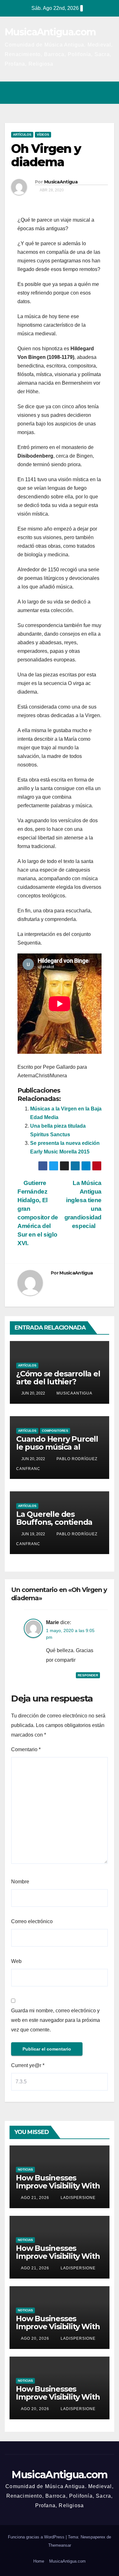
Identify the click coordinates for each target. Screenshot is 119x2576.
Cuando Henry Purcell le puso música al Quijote (57, 1447)
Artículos (22, 135)
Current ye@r (28, 2065)
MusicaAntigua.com (50, 32)
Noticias (25, 2169)
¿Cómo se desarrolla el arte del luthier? (58, 1378)
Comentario (26, 1749)
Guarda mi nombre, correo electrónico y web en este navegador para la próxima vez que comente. (56, 2020)
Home (39, 2561)
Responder (88, 1675)
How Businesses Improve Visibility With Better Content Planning (58, 2190)
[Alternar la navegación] (108, 93)
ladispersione (77, 2198)
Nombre (20, 1882)
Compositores (55, 1431)
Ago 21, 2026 (35, 2198)
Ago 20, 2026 (35, 2338)
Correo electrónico (32, 1921)
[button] (82, 93)
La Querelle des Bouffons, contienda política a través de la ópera (55, 1526)
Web (16, 1961)
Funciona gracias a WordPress (37, 2537)
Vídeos (43, 135)
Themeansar (60, 2545)
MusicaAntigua (61, 182)
